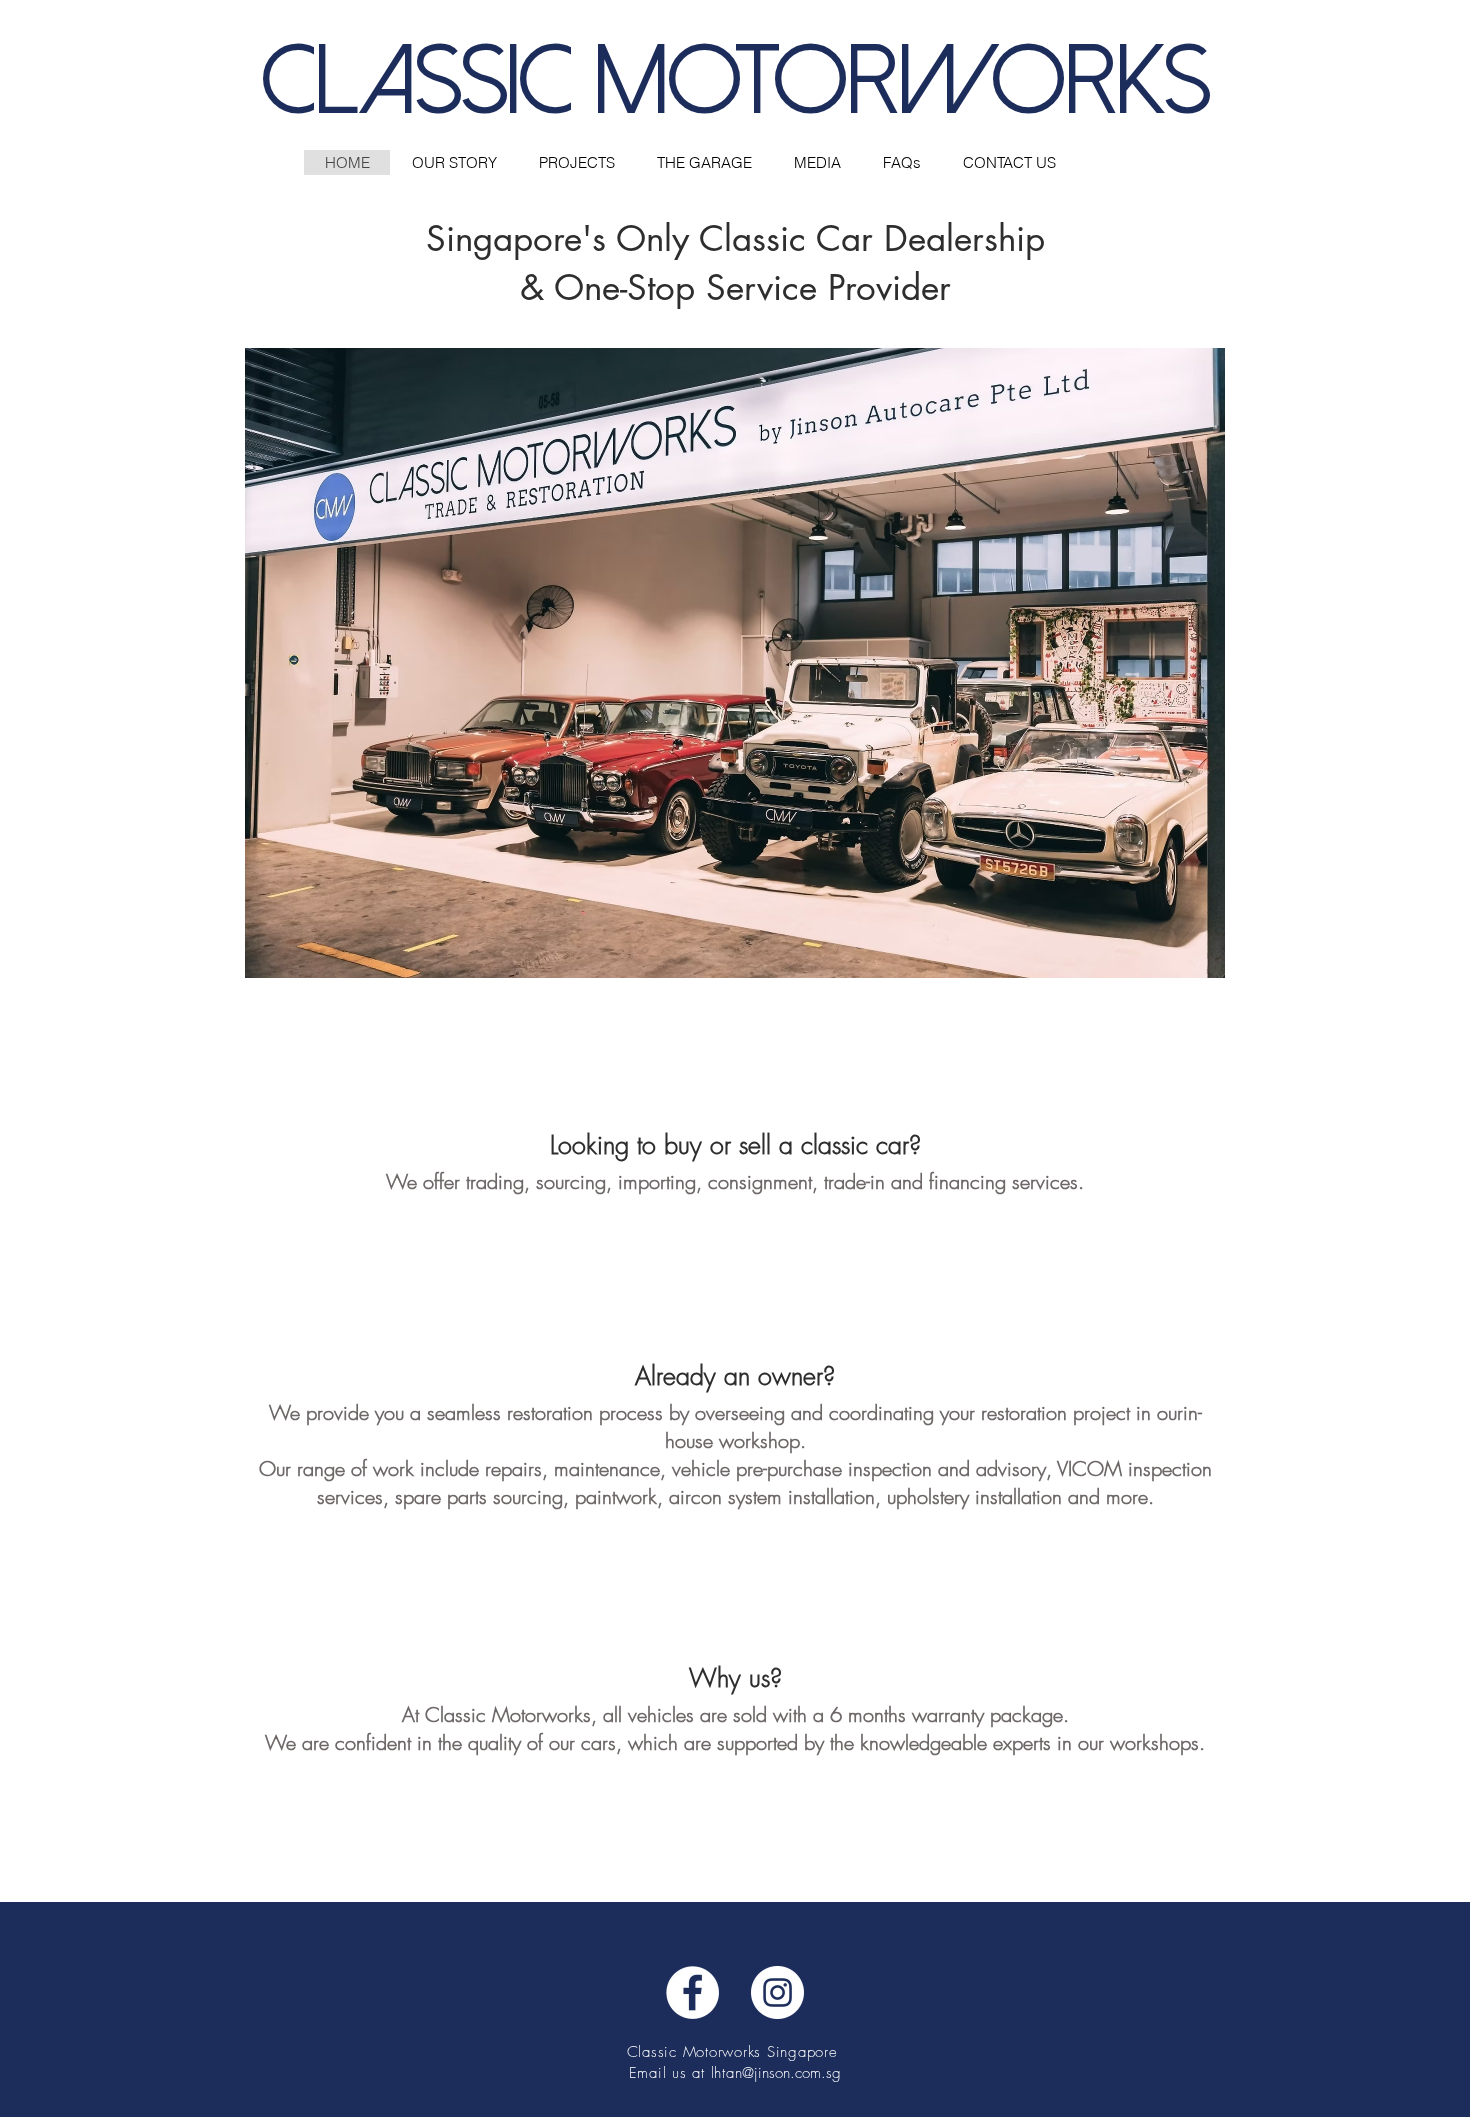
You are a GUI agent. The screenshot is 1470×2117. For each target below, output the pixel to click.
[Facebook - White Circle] (692, 1992)
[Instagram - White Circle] (777, 1992)
